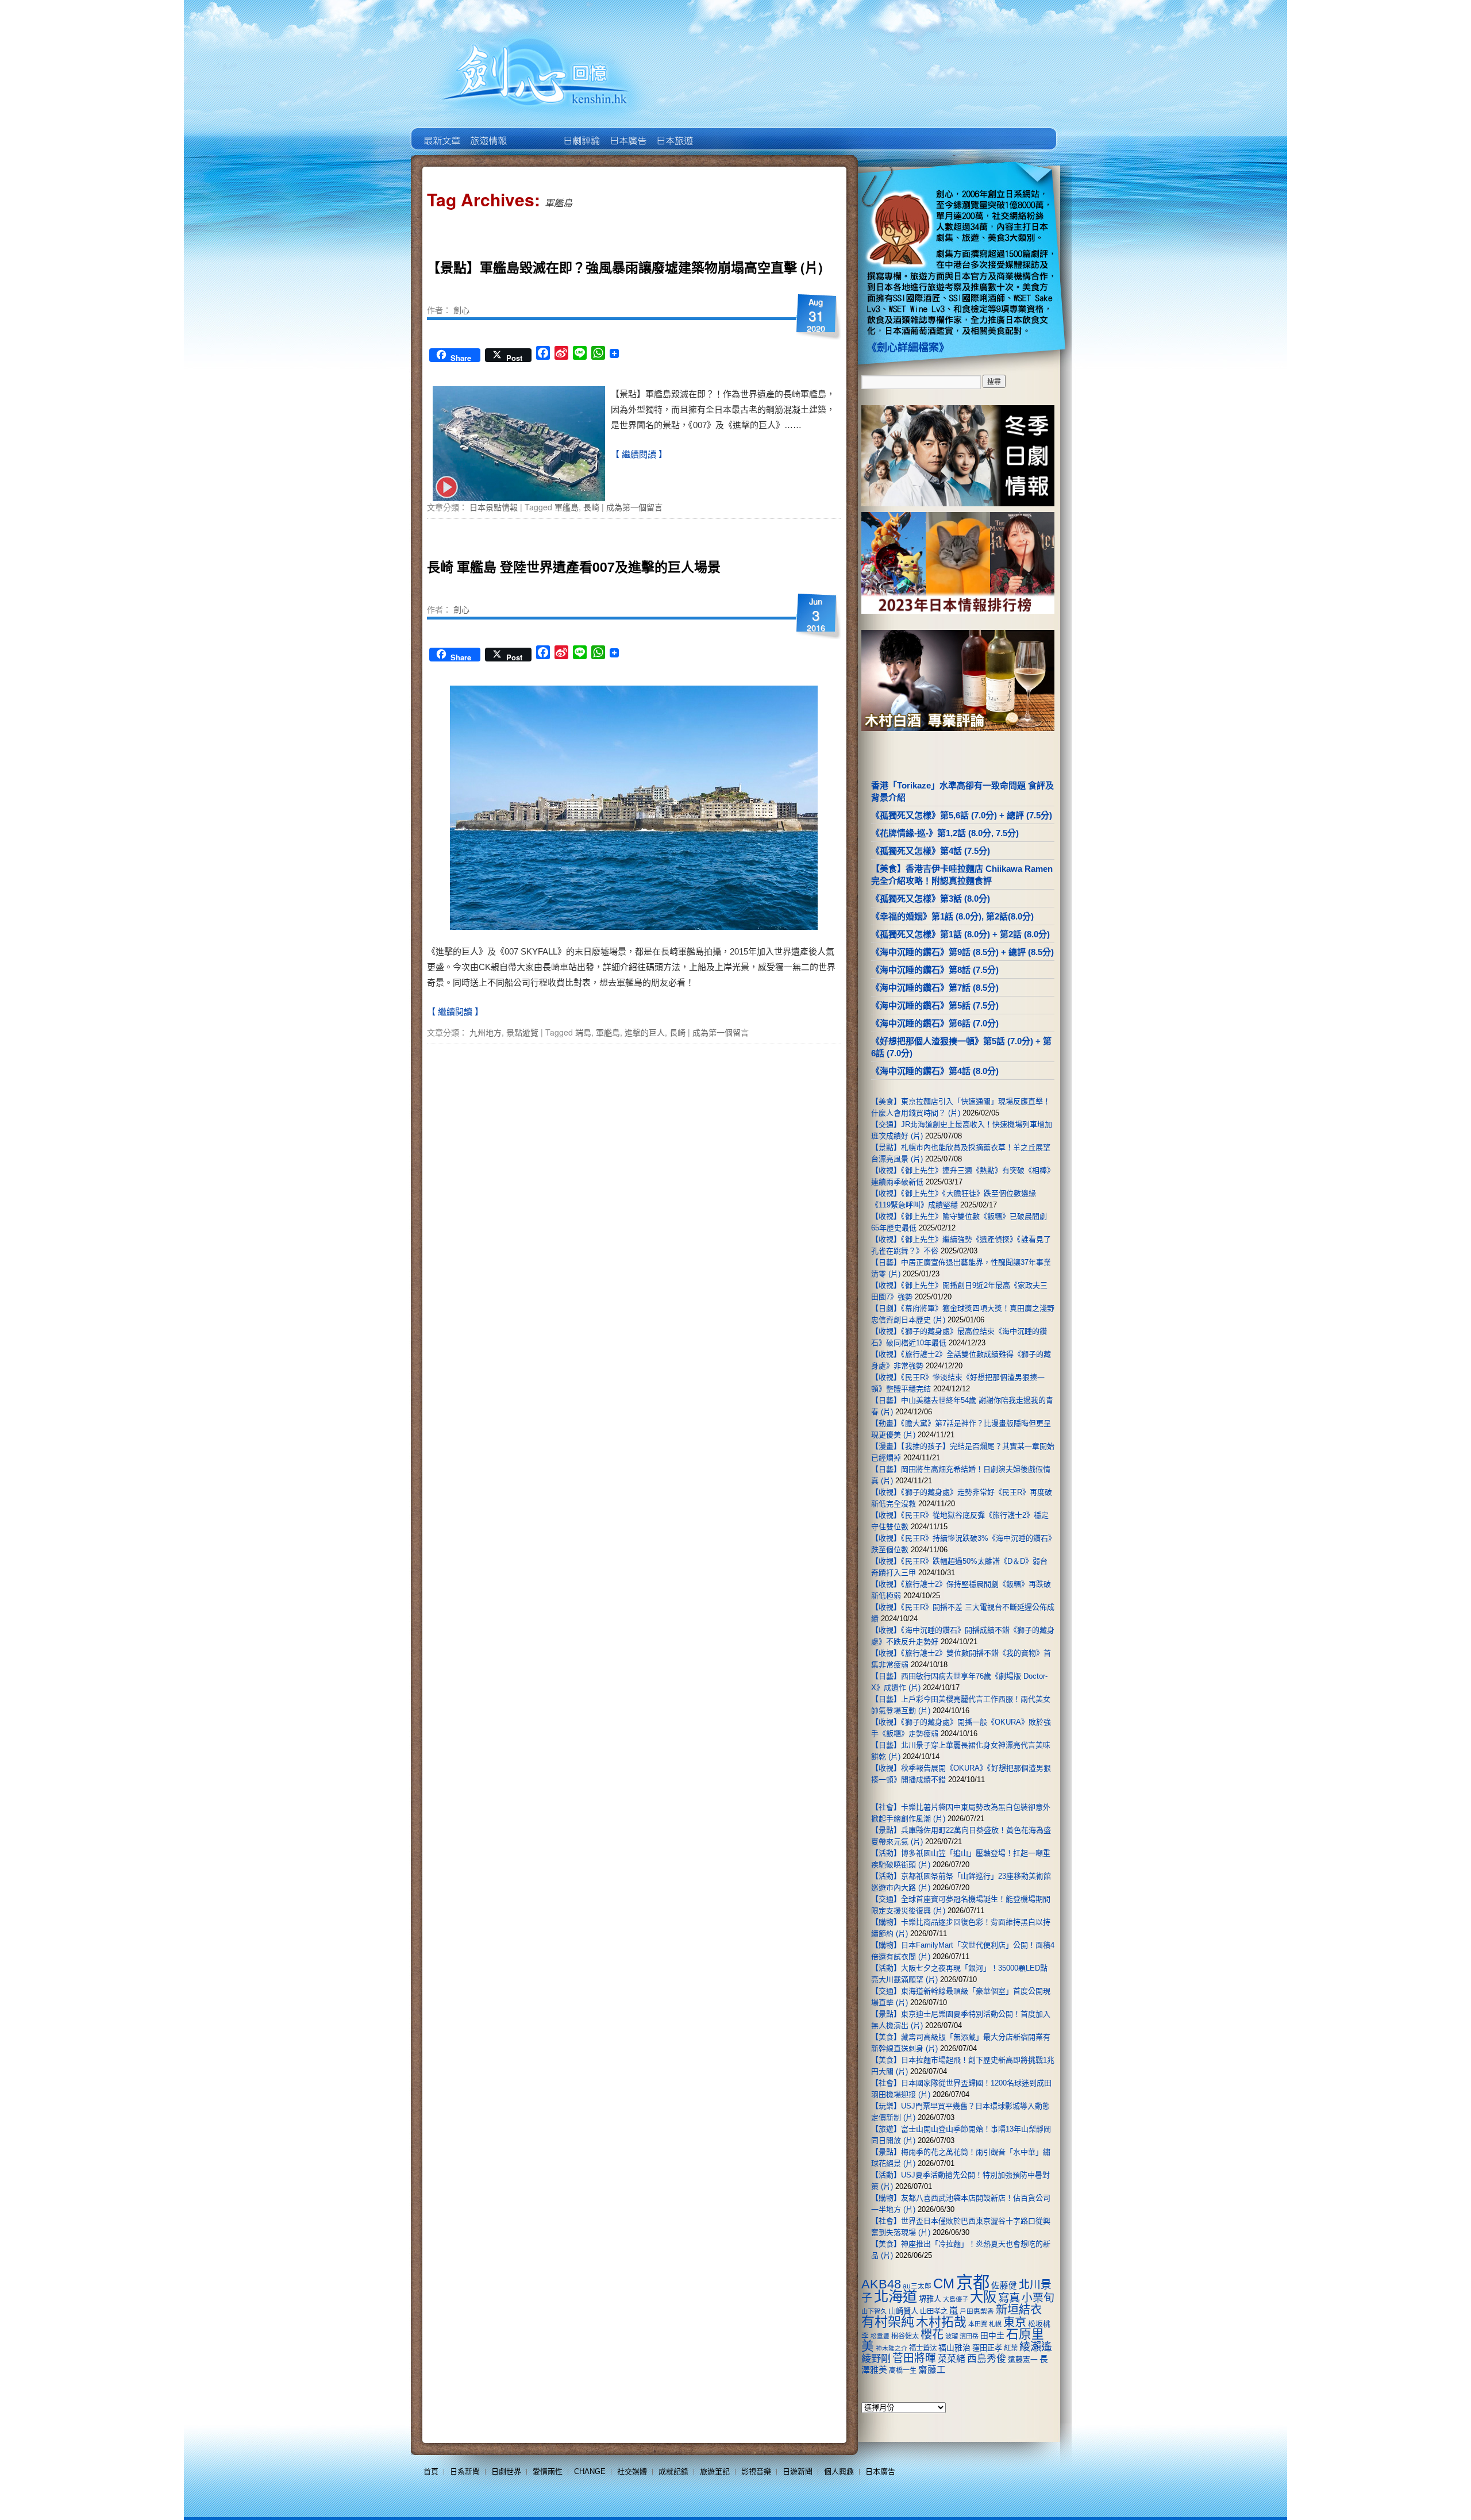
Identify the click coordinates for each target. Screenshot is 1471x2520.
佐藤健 (1004, 2286)
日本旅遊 (674, 132)
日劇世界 (581, 132)
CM (944, 2284)
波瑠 (952, 2336)
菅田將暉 (914, 2358)
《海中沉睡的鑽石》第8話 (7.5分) (935, 970)
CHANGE (590, 2471)
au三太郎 (917, 2286)
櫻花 (932, 2334)
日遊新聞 (798, 2471)
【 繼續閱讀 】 (639, 454)
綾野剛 (876, 2359)
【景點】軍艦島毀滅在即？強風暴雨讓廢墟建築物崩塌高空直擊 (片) (625, 267)
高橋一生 (903, 2371)
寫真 (1009, 2298)
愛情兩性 (548, 2471)
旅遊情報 (534, 132)
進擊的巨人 (645, 1032)
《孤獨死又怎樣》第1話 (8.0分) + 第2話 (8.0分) (960, 934)
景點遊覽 (522, 1032)
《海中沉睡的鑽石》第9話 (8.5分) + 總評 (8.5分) (962, 952)
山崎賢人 (903, 2311)
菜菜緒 (952, 2359)
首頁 (431, 2471)
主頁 (441, 132)
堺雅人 (930, 2299)
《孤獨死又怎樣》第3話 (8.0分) (931, 899)
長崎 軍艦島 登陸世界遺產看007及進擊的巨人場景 (574, 566)
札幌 (995, 2324)
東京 (1015, 2322)
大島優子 (956, 2299)
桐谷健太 (905, 2336)
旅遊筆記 (715, 2471)
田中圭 (992, 2336)
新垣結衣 (1019, 2310)
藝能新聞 (488, 132)
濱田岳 (969, 2336)
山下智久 (874, 2311)
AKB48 (881, 2284)
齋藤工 (932, 2370)
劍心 (461, 310)
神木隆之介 (892, 2348)
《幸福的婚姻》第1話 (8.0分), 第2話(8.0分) (952, 916)
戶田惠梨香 (977, 2311)
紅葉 (1011, 2348)
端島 (583, 1032)
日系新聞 (465, 2471)
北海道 (896, 2296)
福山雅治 (954, 2348)
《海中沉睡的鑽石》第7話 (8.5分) (935, 988)
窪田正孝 (987, 2348)
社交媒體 (632, 2471)
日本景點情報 (494, 507)
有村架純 (888, 2322)
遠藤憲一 (1023, 2359)
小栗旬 (1038, 2298)
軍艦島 (567, 507)
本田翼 (978, 2324)
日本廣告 (627, 132)
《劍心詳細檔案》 (908, 348)
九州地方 (486, 1032)
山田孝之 (934, 2311)
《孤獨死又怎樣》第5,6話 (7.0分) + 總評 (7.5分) (962, 815)
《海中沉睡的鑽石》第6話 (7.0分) (935, 1023)
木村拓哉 (941, 2322)
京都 (973, 2282)
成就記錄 (673, 2471)
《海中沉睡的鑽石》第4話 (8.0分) (935, 1071)
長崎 (591, 507)
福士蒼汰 (923, 2348)
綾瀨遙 (1036, 2347)
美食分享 (720, 132)
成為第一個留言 (634, 507)
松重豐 (880, 2336)
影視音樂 (756, 2471)
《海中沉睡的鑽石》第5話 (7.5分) (935, 1005)
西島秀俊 (987, 2359)
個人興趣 (839, 2471)
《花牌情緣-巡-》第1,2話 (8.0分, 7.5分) (945, 833)
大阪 (983, 2297)
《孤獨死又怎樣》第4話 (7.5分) (931, 851)
